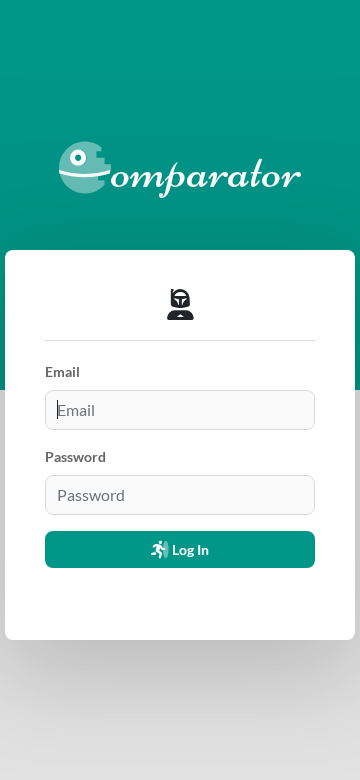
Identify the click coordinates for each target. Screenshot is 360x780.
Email (62, 371)
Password (75, 456)
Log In (189, 549)
